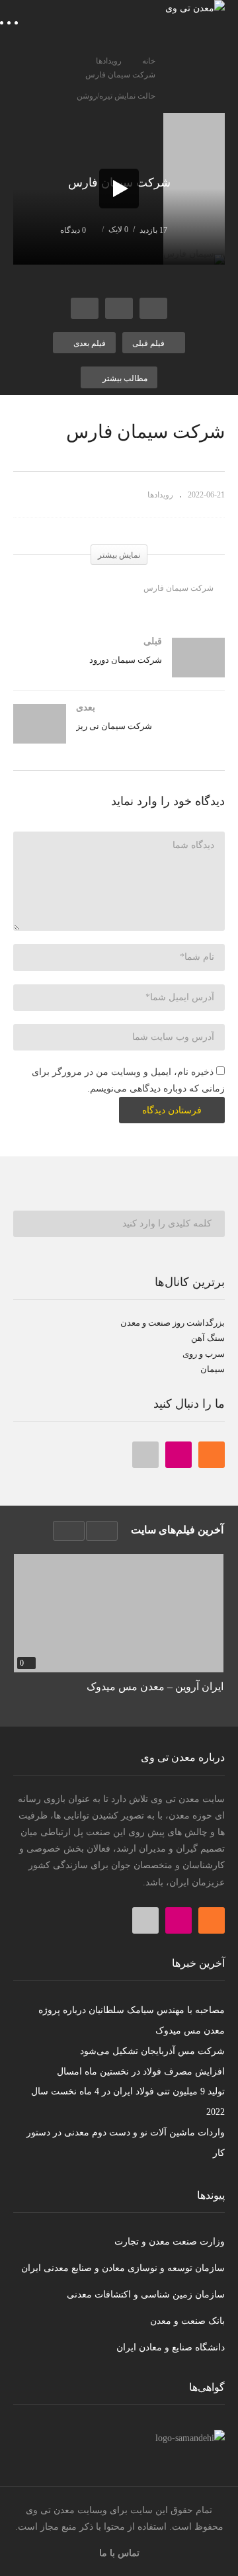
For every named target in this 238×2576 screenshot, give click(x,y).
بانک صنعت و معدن (187, 2321)
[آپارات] (145, 1455)
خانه (149, 61)
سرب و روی (204, 1354)
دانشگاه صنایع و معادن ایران (171, 2347)
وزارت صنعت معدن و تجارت (170, 2242)
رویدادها (109, 61)
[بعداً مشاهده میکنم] (119, 308)
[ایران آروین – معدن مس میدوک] (119, 1613)
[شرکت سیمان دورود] (119, 671)
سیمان (213, 1369)
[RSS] (212, 1455)
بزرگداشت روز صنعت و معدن (173, 1323)
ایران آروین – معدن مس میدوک (155, 1687)
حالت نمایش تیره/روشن (116, 96)
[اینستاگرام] (178, 1455)
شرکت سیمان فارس (178, 588)
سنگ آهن (207, 1338)
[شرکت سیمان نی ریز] (119, 737)
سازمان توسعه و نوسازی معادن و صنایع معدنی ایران (123, 2268)
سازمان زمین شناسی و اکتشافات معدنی (146, 2295)
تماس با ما (119, 2553)
